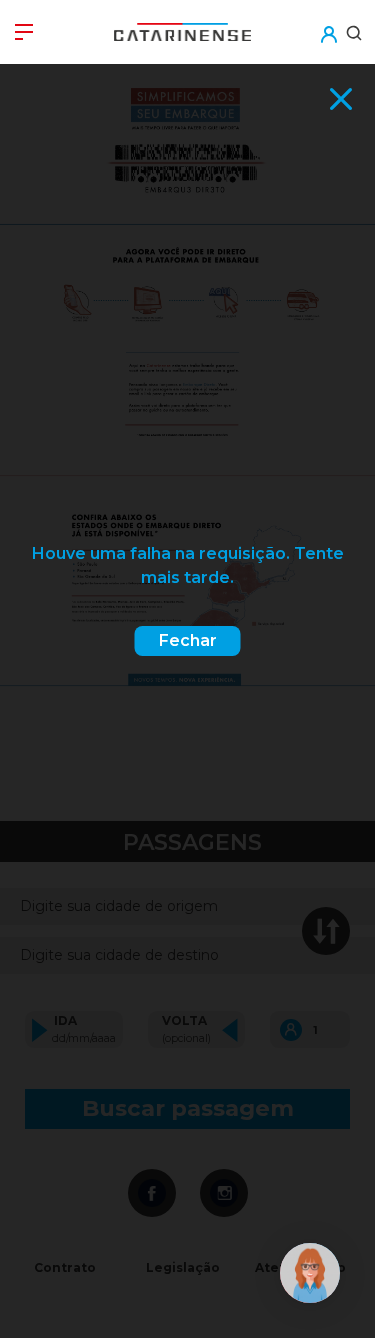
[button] (328, 21)
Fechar (188, 640)
